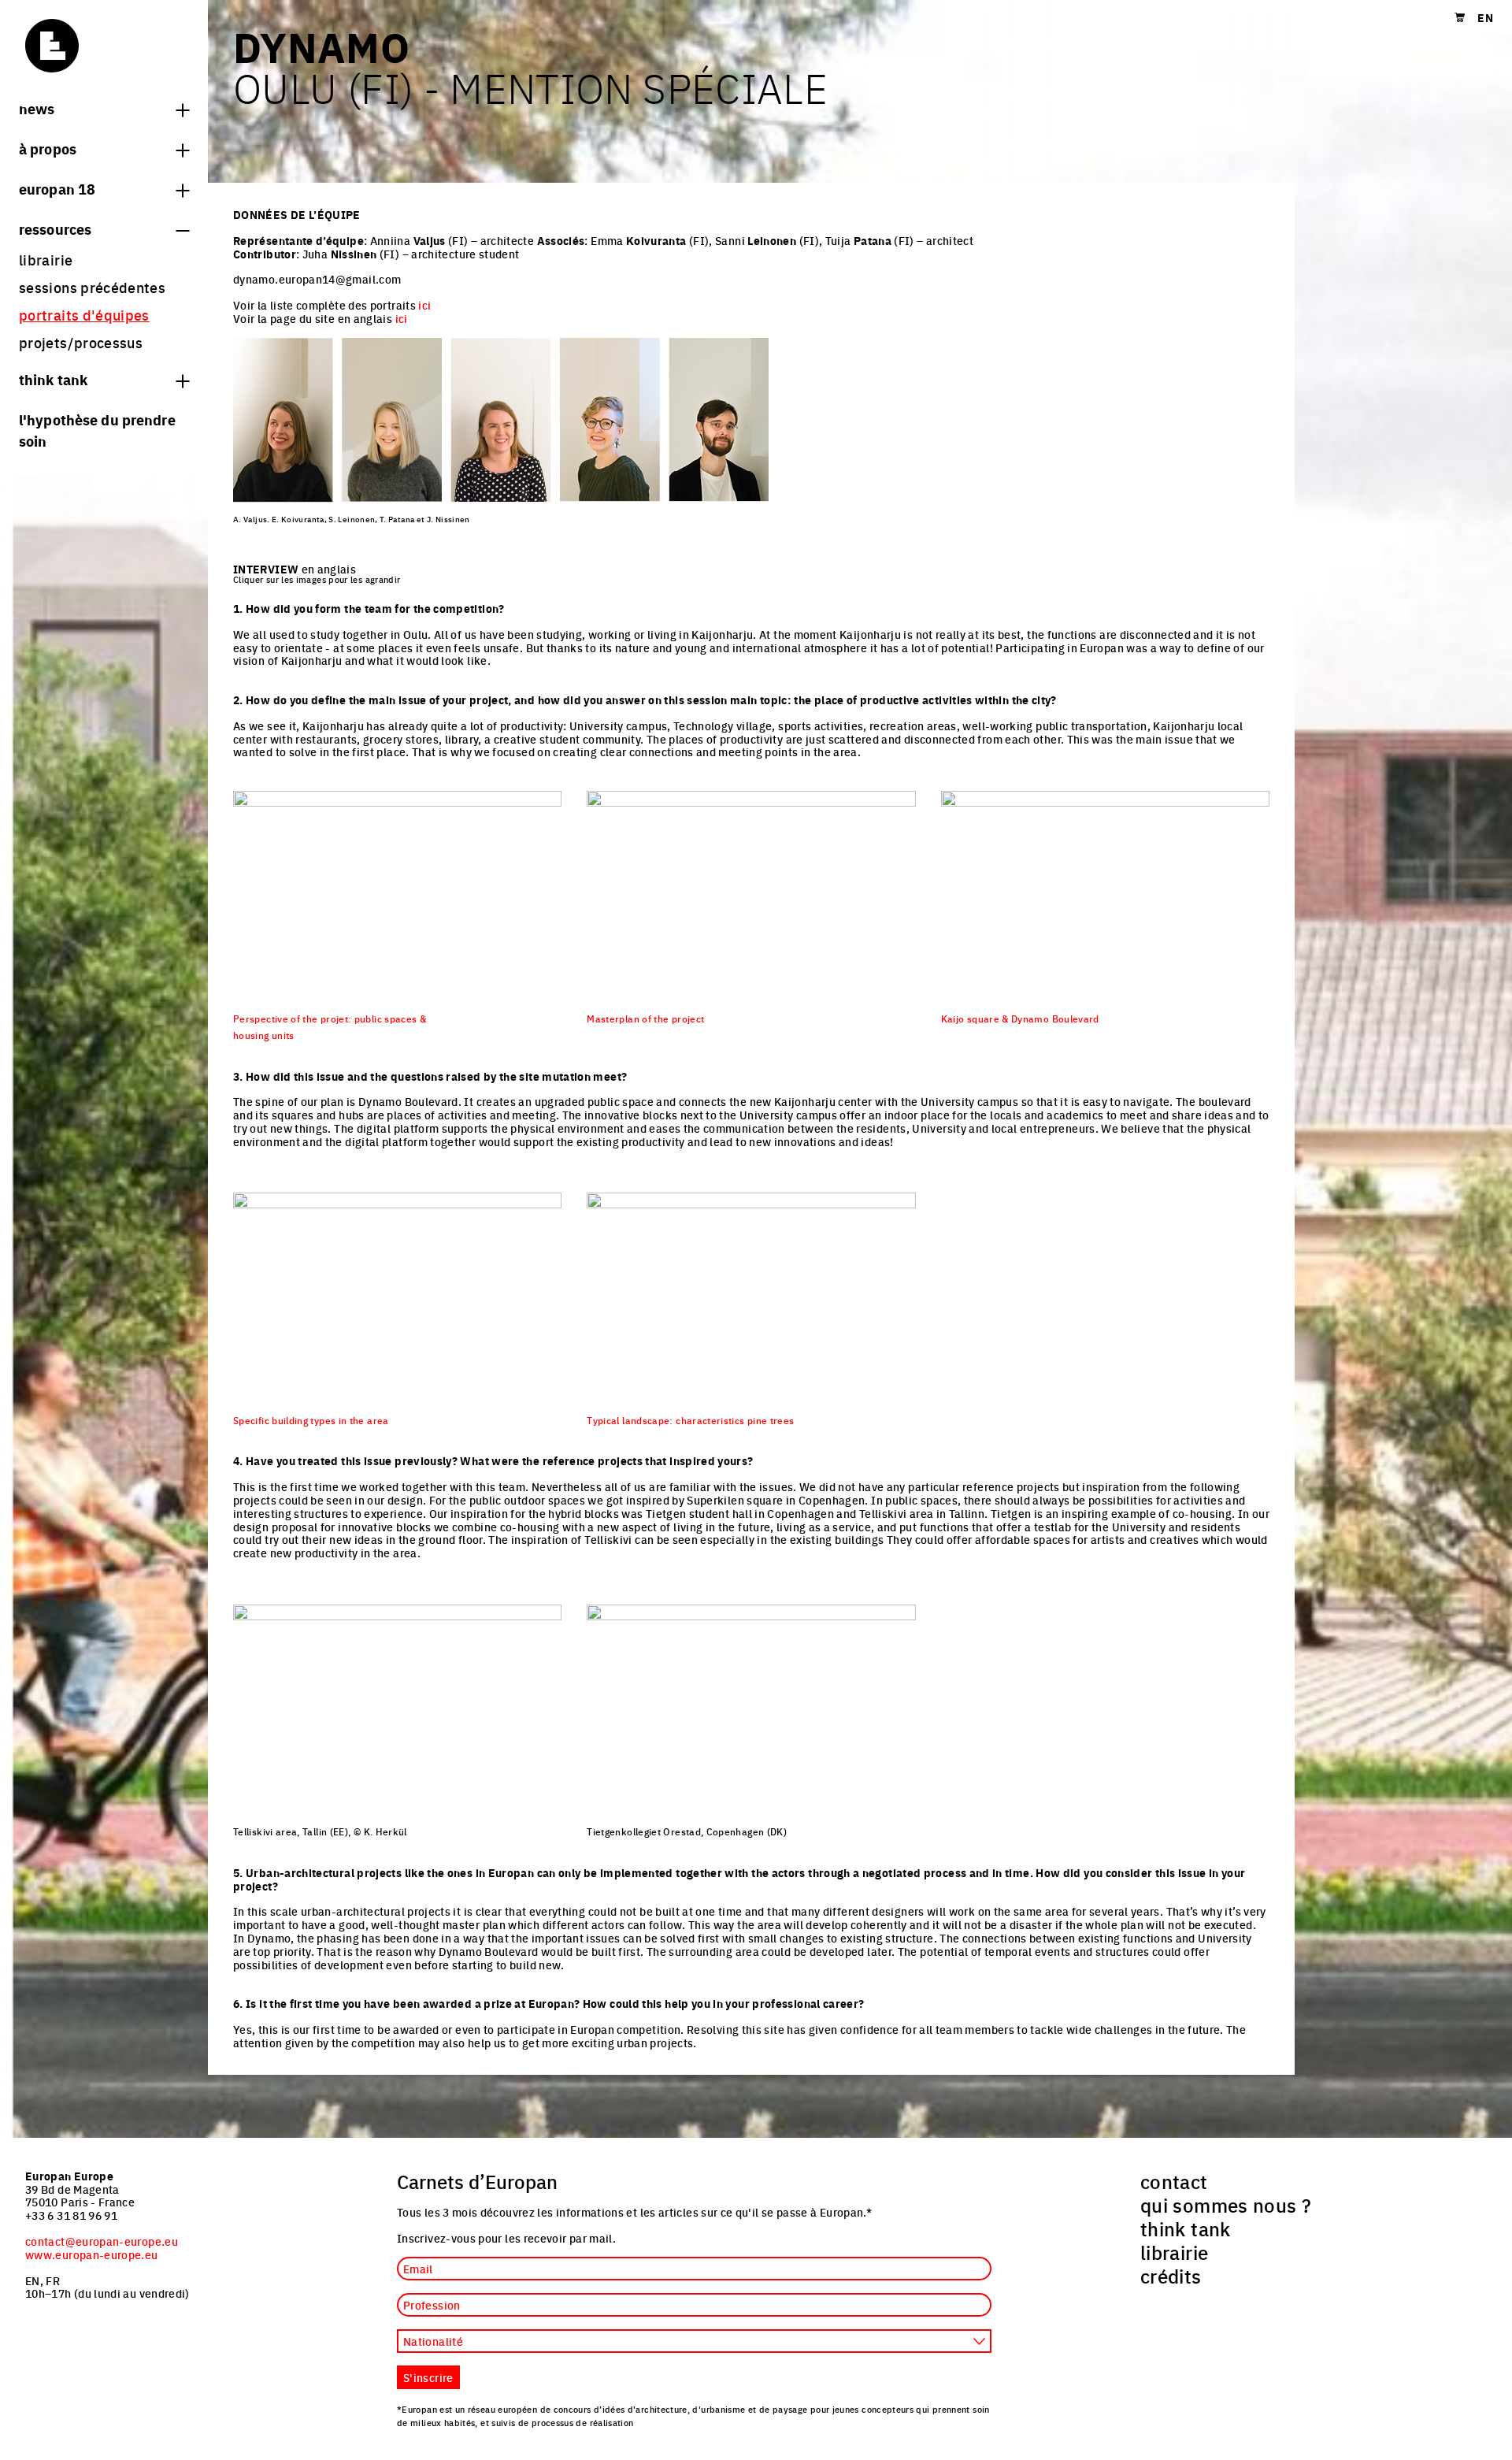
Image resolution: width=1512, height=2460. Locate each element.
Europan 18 (57, 188)
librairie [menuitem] (46, 260)
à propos (48, 148)
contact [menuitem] (1174, 2181)
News (37, 108)
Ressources (55, 228)
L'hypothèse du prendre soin (97, 430)
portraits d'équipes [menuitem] (84, 315)
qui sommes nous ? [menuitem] (1226, 2205)
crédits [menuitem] (1171, 2276)
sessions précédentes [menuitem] (92, 287)
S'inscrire (428, 2377)
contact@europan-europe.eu (102, 2241)
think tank (53, 379)
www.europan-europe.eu (92, 2254)
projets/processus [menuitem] (81, 342)
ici (424, 305)
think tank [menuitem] (1186, 2228)
